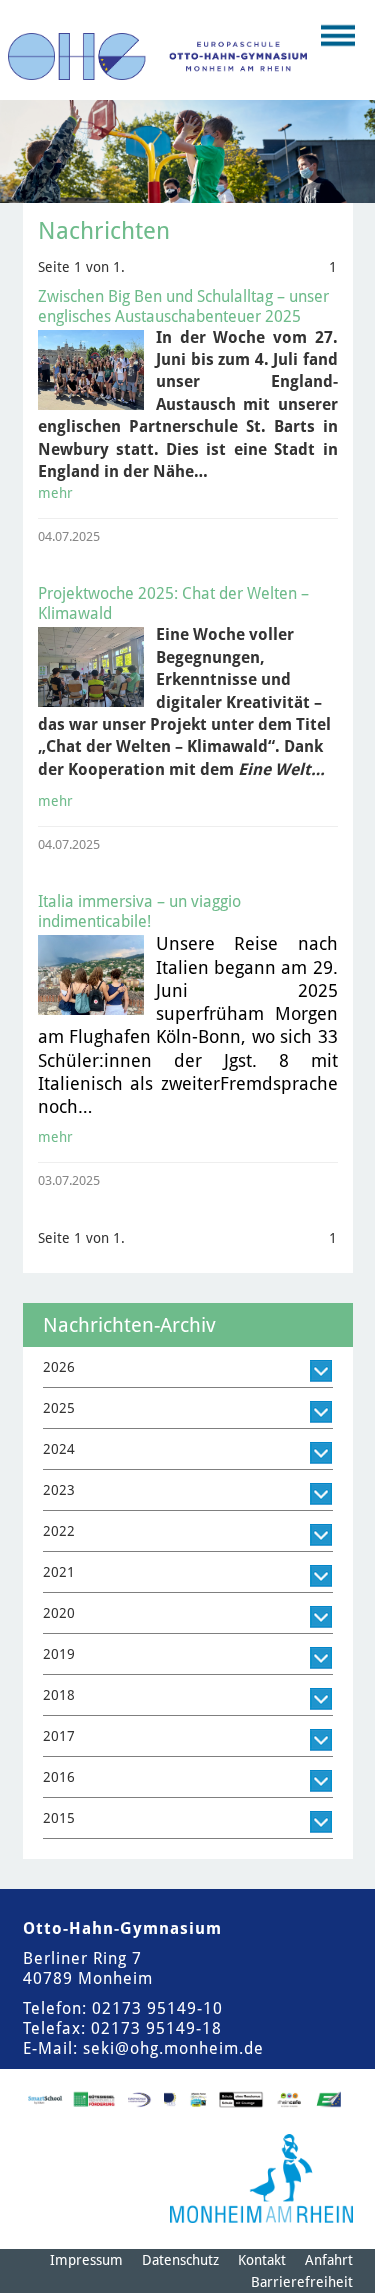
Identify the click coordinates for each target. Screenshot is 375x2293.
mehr (55, 493)
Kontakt (262, 2260)
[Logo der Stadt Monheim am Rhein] (261, 2178)
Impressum (86, 2260)
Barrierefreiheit (302, 2282)
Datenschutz (180, 2260)
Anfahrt (329, 2260)
